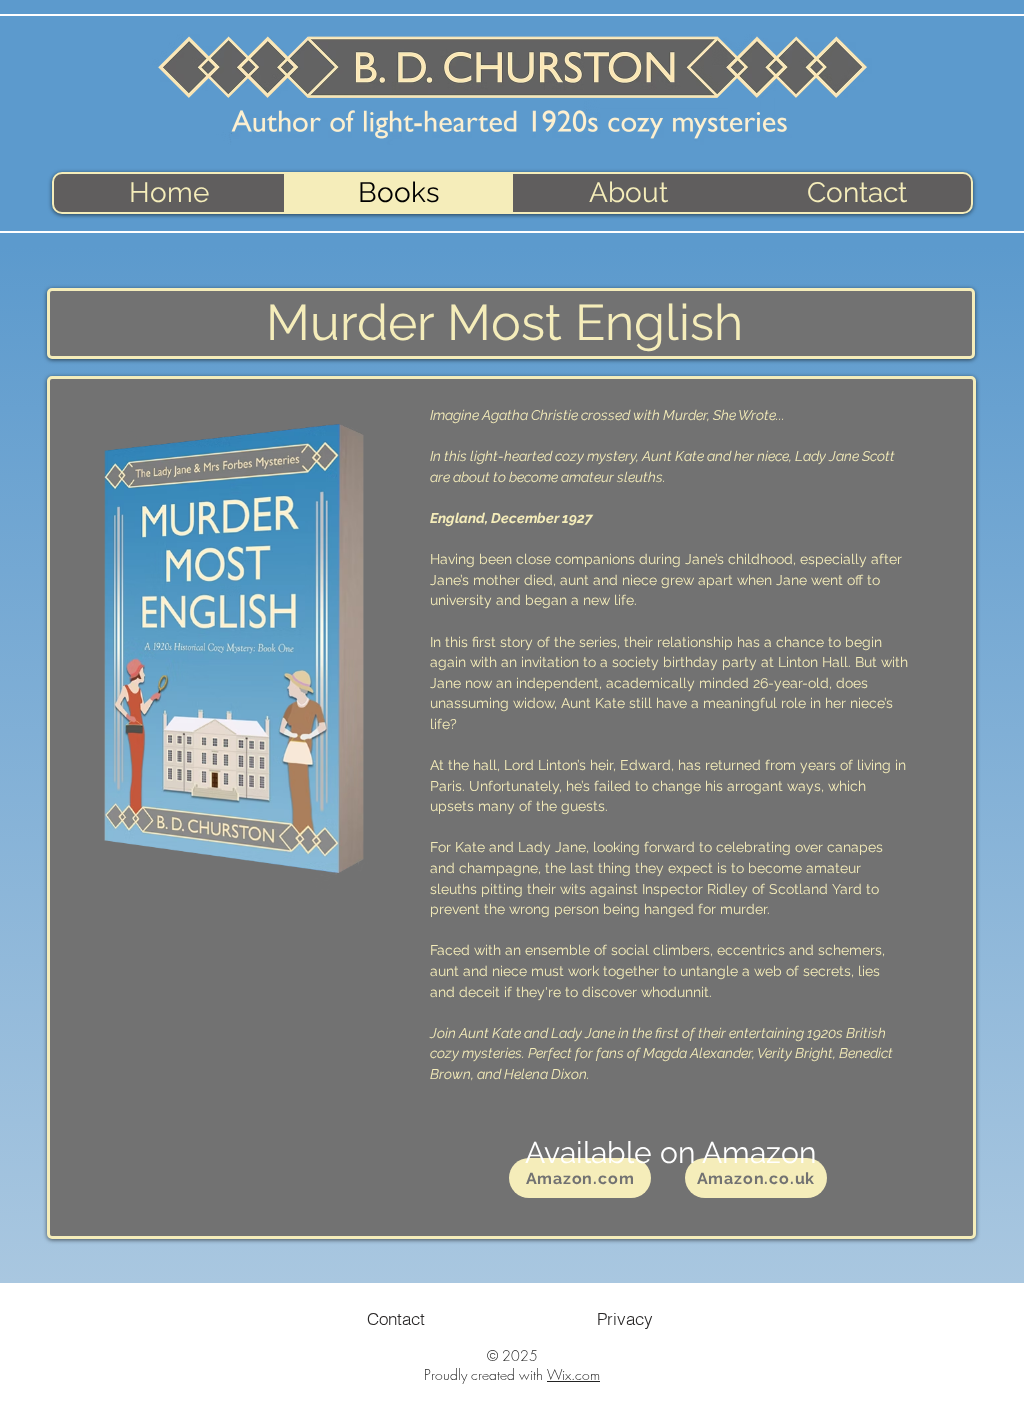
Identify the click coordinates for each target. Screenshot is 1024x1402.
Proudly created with (485, 1374)
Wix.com (573, 1374)
